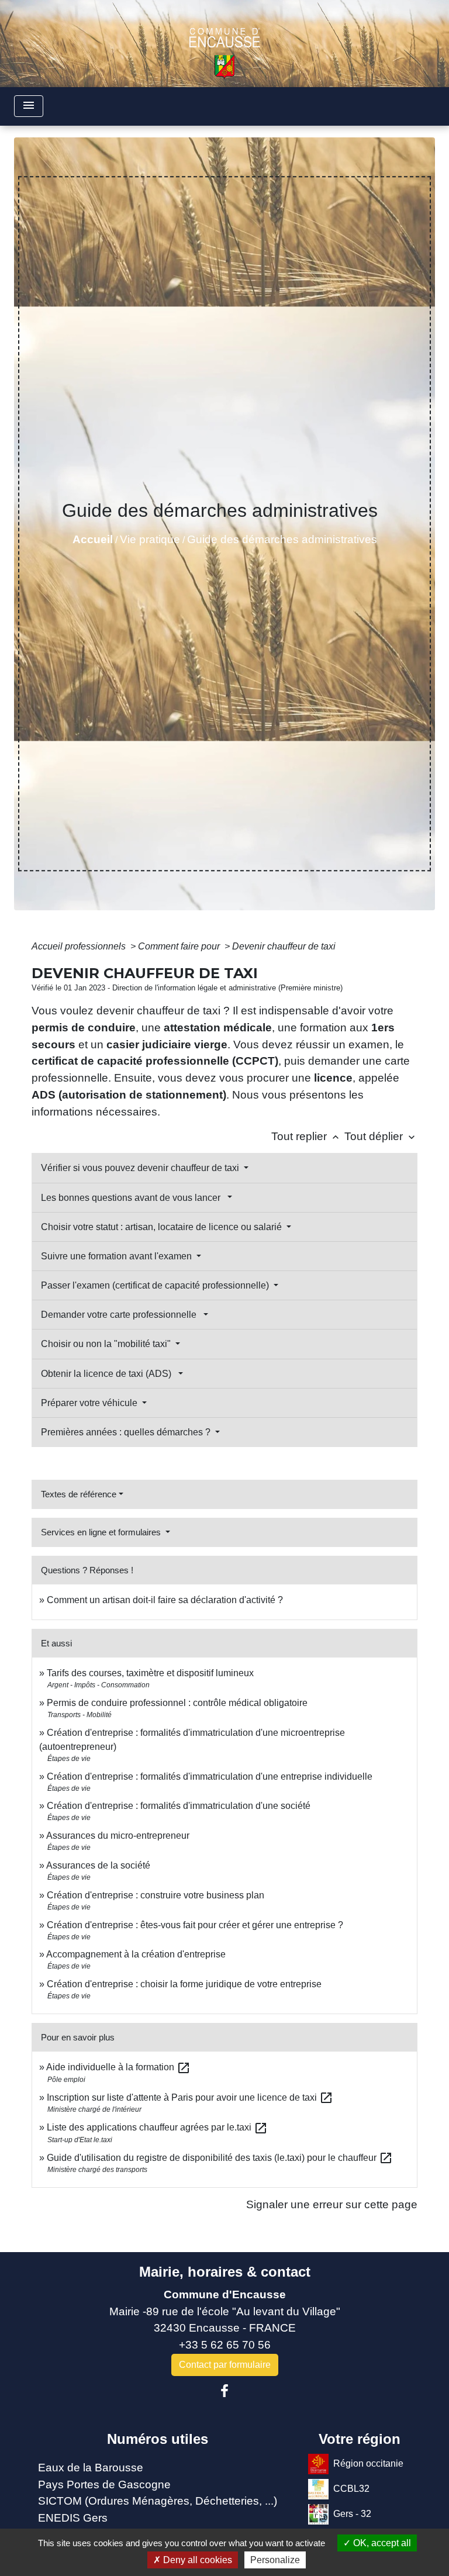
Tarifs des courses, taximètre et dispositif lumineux (150, 1673)
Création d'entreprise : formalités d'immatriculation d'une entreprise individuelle (210, 1776)
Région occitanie (368, 2463)
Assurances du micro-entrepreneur (118, 1836)
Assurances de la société (98, 1865)
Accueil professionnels (80, 946)
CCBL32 (351, 2489)
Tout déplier (381, 1136)
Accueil (93, 539)
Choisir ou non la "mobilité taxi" (107, 1344)
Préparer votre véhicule (90, 1403)
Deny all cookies (196, 2560)
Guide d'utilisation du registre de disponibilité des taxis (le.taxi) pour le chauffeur (220, 2158)
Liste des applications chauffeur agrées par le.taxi (157, 2127)
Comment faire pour (180, 946)
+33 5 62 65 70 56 (225, 2345)
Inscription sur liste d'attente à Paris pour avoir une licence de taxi (190, 2097)
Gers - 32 (352, 2514)
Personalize (275, 2560)
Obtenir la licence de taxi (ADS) (108, 1374)
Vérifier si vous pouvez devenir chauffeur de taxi (141, 1168)
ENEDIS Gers (73, 2518)
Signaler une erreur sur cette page (332, 2204)
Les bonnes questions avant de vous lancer (133, 1198)
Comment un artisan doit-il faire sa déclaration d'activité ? (165, 1600)
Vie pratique (150, 539)
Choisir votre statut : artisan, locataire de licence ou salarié (163, 1227)
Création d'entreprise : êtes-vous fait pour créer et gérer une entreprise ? (195, 1925)
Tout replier (306, 1136)
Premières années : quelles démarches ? (127, 1432)
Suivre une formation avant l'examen (118, 1256)
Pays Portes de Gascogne (104, 2485)
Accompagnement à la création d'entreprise (136, 1954)
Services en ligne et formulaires (102, 1532)
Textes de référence (79, 1494)
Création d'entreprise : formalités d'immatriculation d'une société (179, 1806)
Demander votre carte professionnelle (121, 1315)
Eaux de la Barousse (91, 2468)
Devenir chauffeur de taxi (284, 946)
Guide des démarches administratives (282, 539)
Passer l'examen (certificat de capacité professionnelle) (156, 1285)
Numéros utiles (158, 2439)
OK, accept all (381, 2543)
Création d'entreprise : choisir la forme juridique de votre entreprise (184, 1984)
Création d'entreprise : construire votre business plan (156, 1895)
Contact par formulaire (225, 2365)
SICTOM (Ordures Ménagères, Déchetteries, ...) (158, 2501)
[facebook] (224, 2391)
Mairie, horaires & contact (225, 2272)
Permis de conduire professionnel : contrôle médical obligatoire (177, 1703)
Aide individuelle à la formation (118, 2067)
